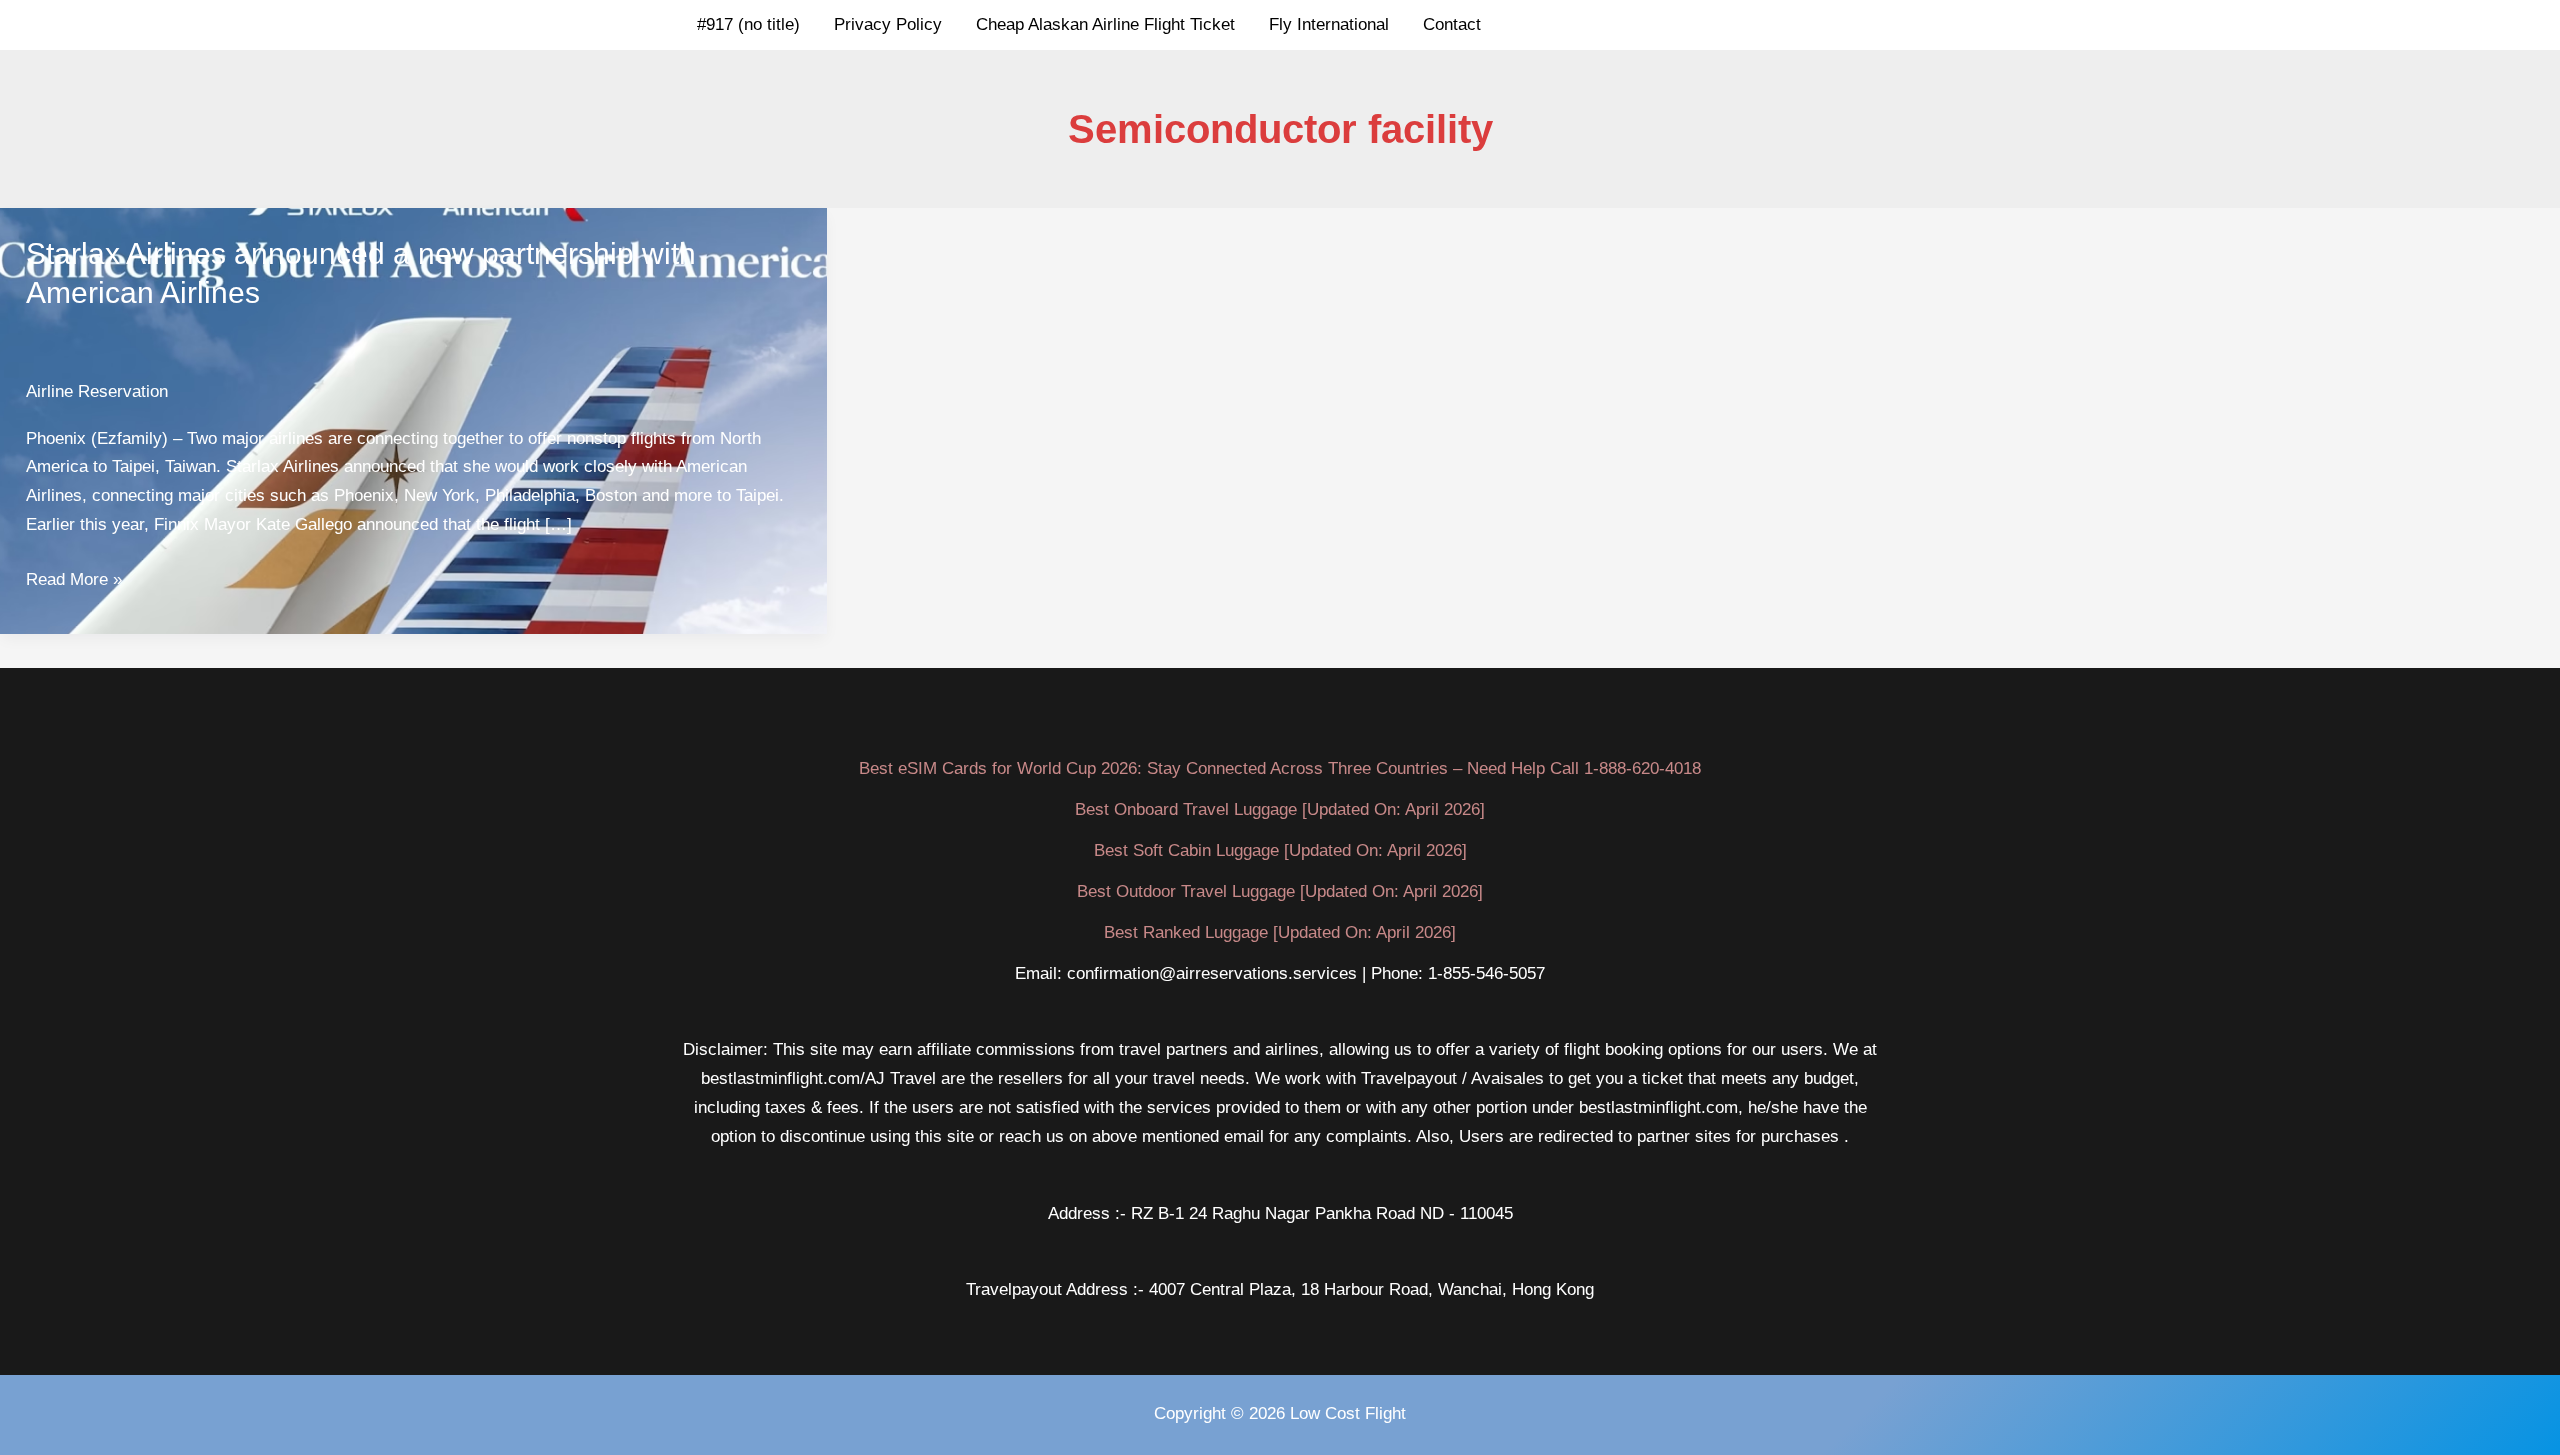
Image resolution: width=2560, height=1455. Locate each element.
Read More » (74, 582)
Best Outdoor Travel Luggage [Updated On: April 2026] (1280, 891)
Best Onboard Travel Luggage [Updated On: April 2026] (1280, 809)
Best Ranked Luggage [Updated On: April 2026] (1280, 932)
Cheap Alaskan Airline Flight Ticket (1105, 24)
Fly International (1329, 24)
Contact (1452, 24)
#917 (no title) (748, 24)
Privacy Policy (888, 24)
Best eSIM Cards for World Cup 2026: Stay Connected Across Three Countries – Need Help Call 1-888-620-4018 (1280, 768)
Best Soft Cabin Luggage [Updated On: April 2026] (1280, 850)
